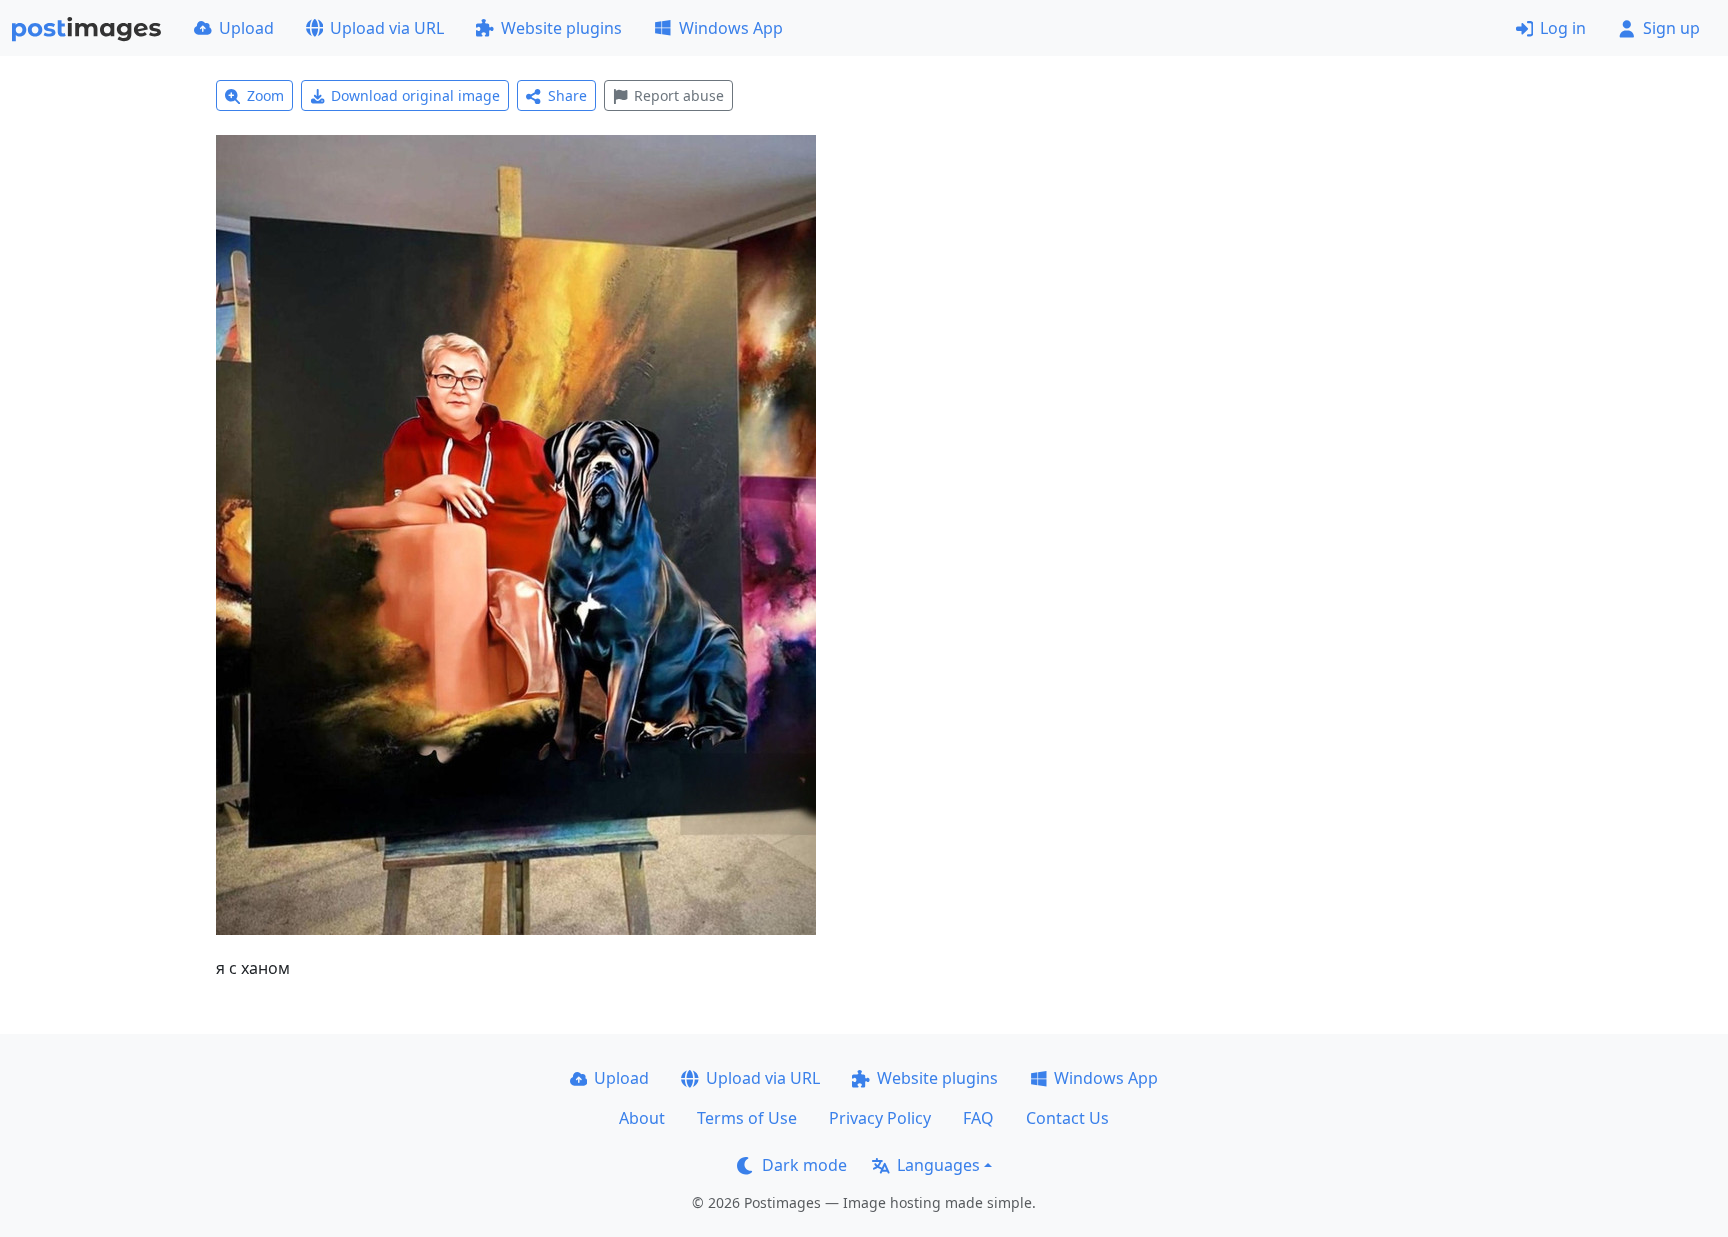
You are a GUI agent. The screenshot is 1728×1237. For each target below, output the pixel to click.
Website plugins (561, 28)
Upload (246, 28)
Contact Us (1067, 1118)
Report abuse (679, 95)
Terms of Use (747, 1118)
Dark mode (804, 1165)
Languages (938, 1165)
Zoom (265, 95)
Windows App (731, 28)
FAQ (978, 1118)
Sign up (1671, 28)
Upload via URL (387, 28)
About (642, 1118)
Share (567, 95)
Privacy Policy (880, 1118)
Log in (1563, 28)
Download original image (415, 95)
